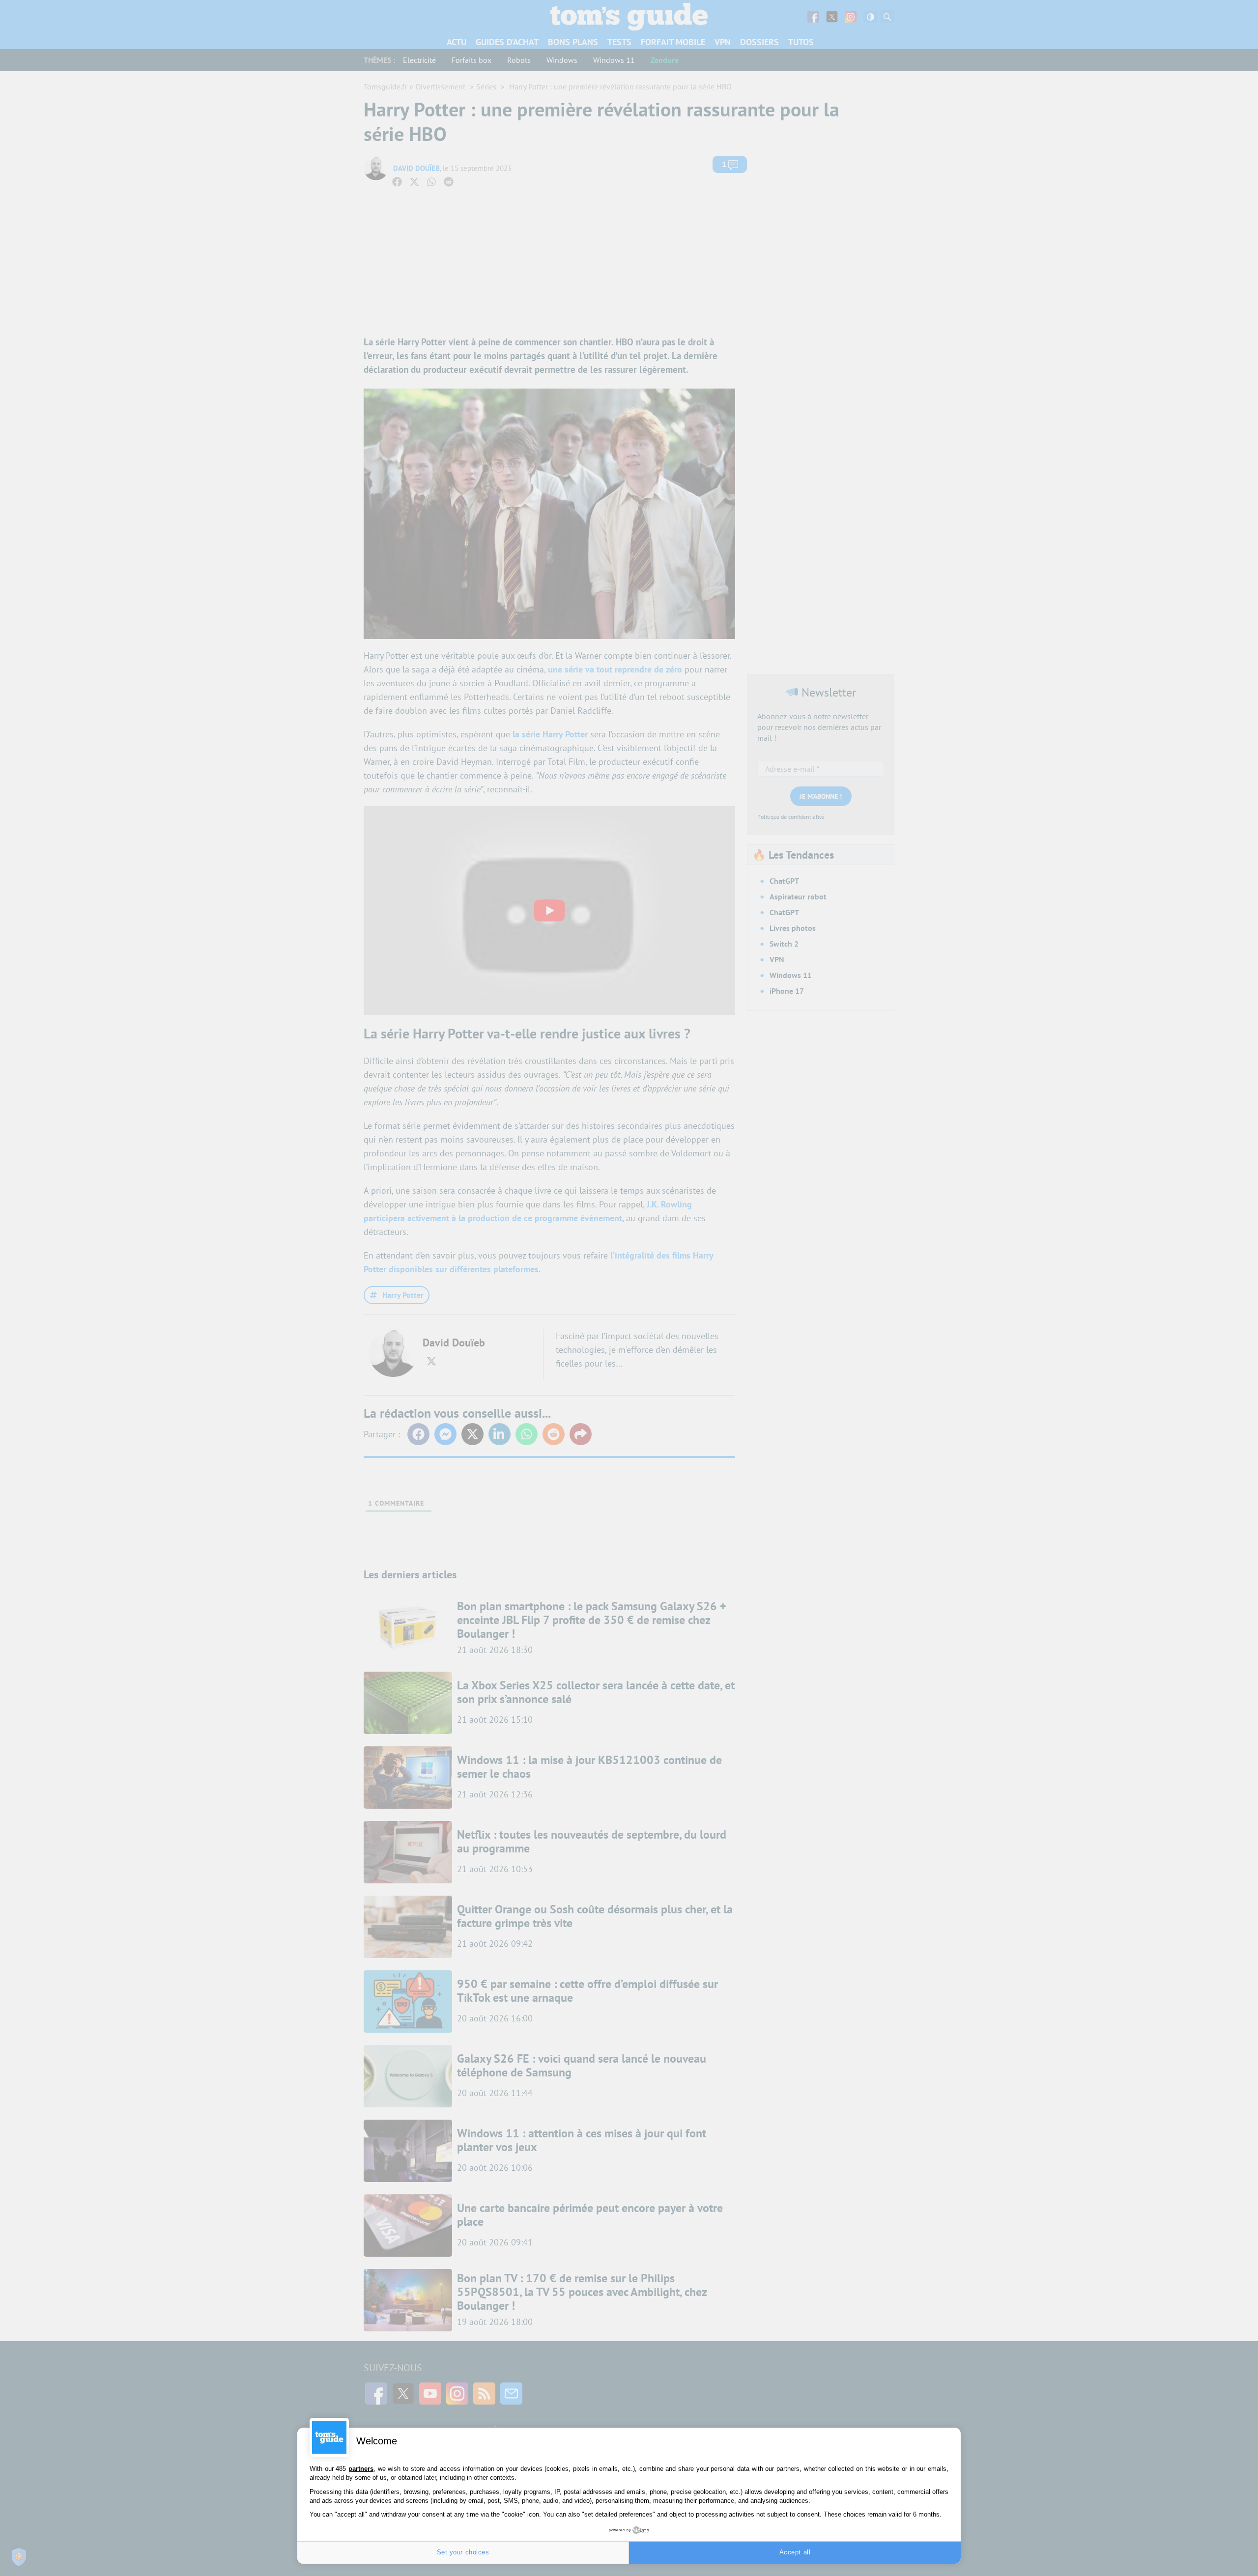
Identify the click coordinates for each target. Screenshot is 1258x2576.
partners (361, 2469)
